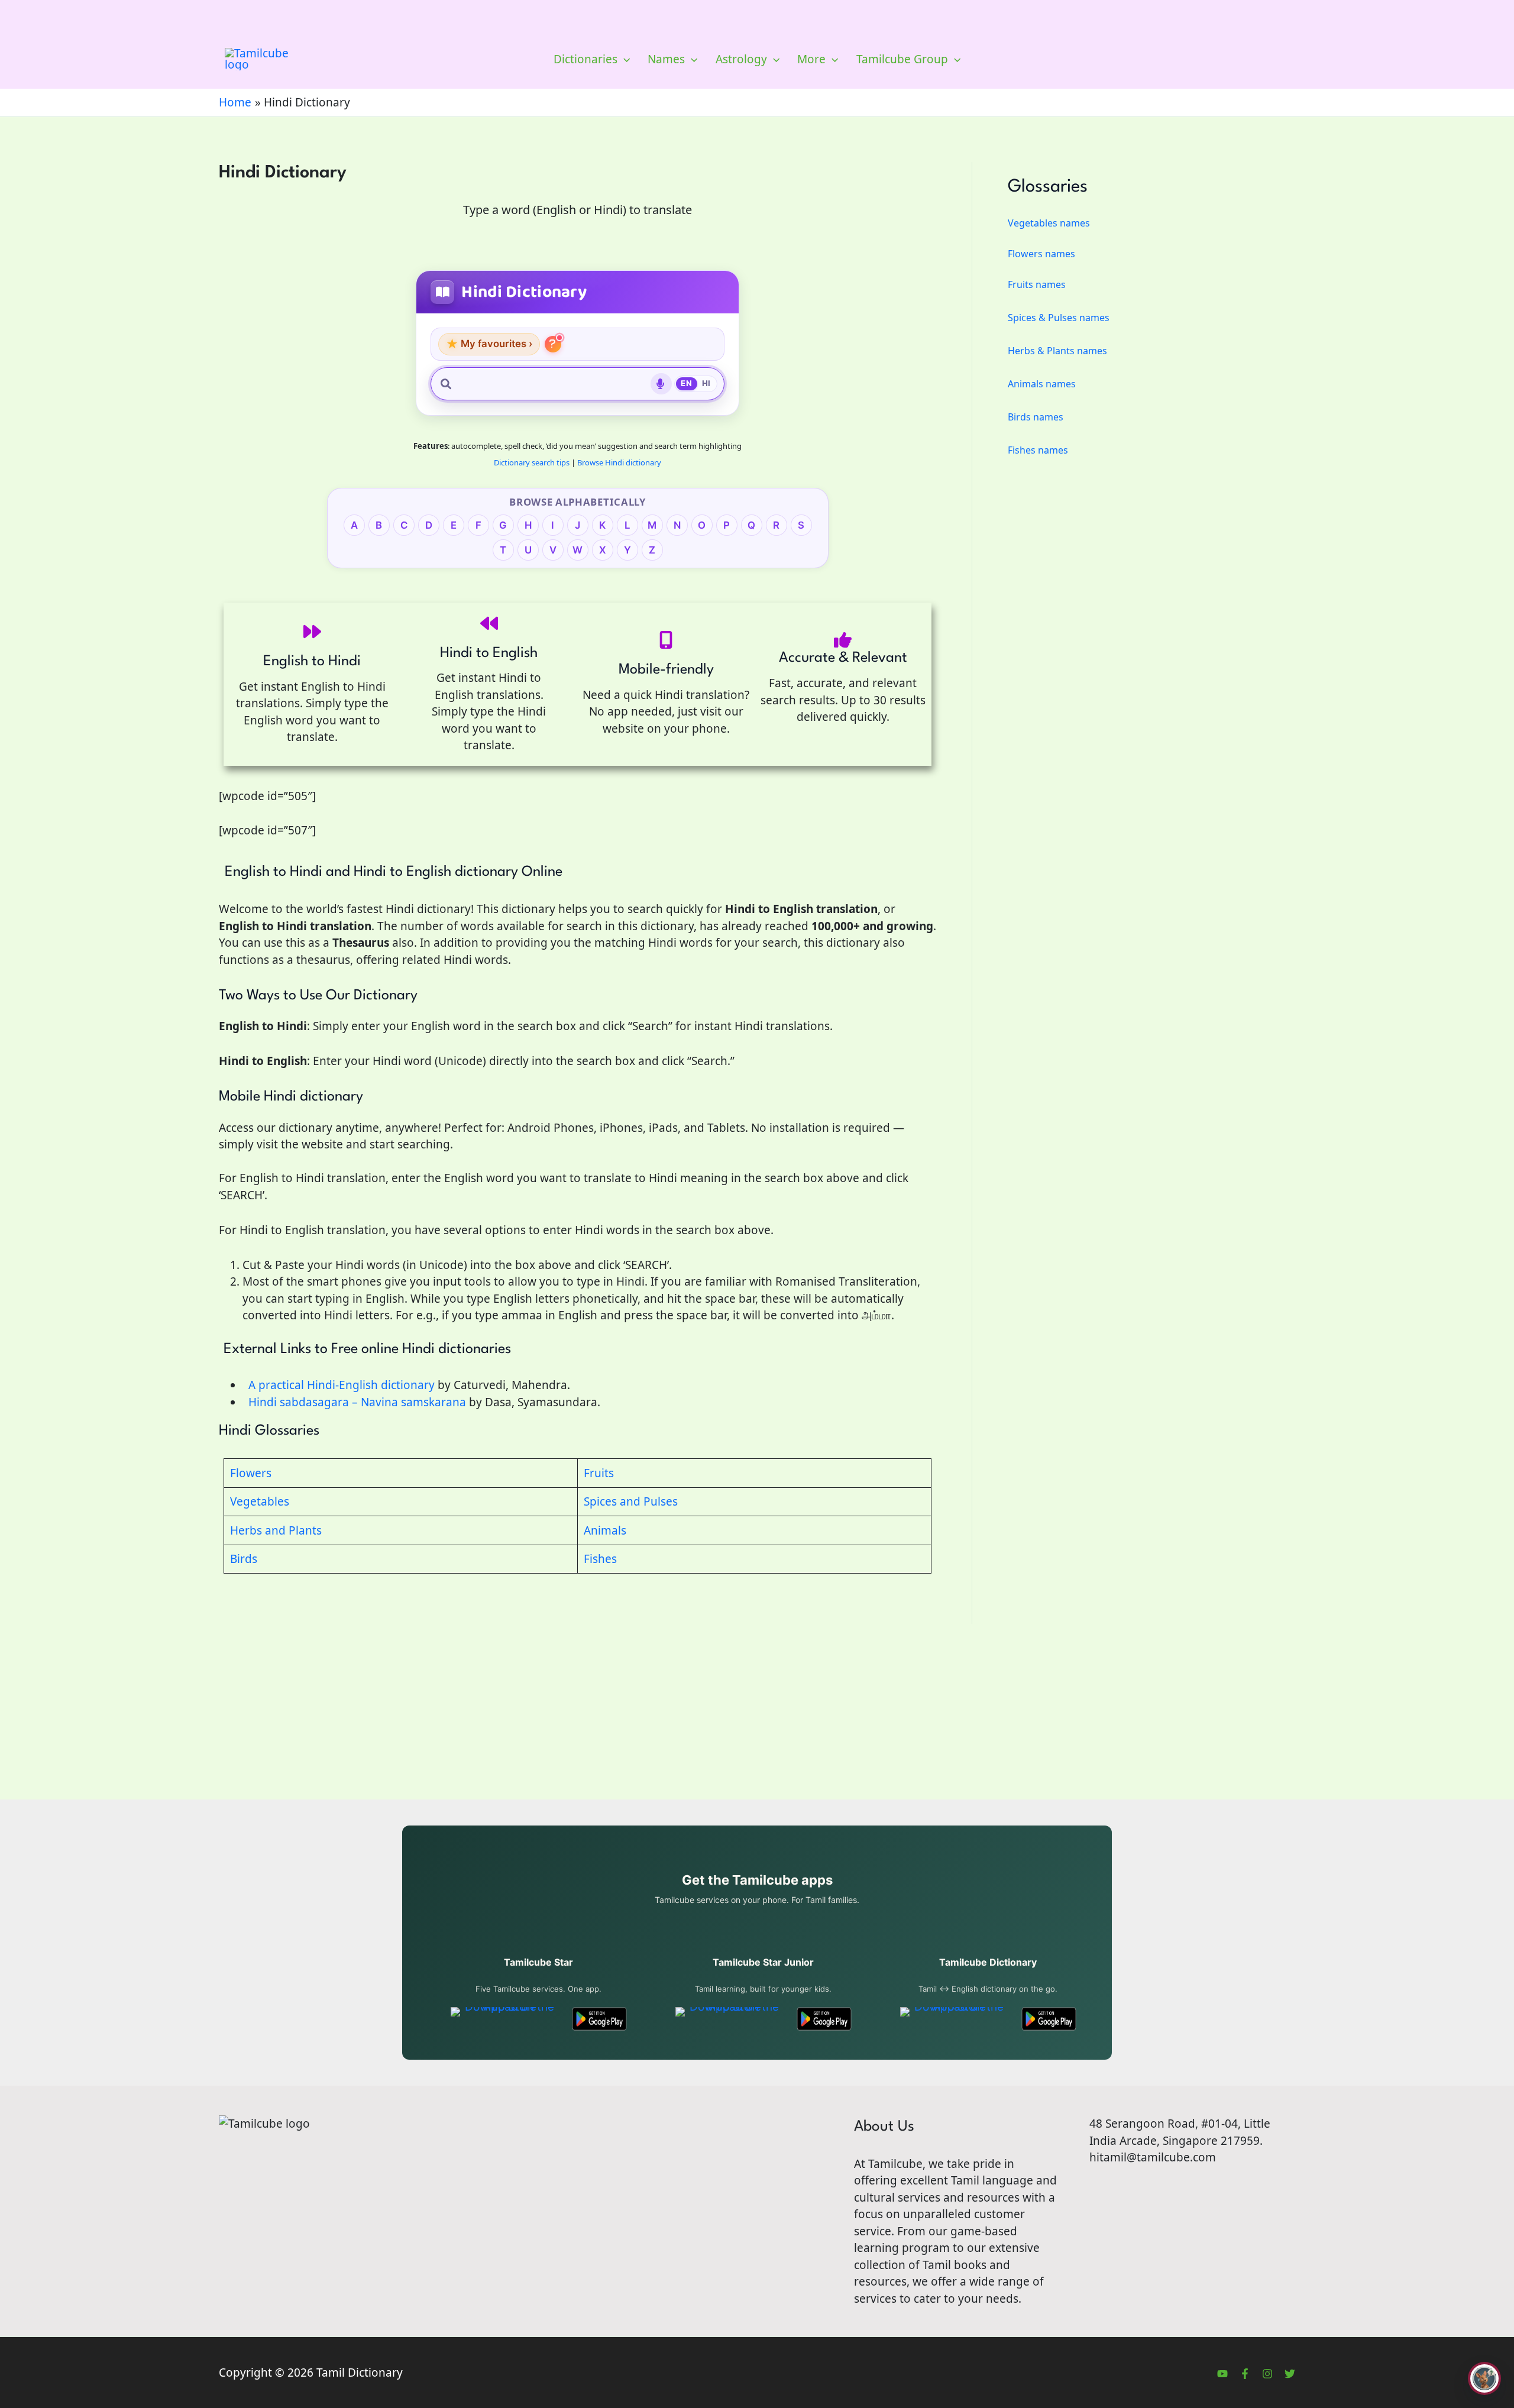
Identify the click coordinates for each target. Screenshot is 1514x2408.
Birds (244, 1559)
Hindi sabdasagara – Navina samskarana (354, 1402)
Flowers (251, 1473)
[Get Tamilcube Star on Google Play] (599, 2019)
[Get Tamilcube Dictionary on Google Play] (1049, 2019)
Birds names (1036, 417)
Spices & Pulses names (1059, 318)
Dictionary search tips (532, 462)
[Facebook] (1245, 2374)
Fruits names (1037, 284)
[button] (624, 59)
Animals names (1042, 384)
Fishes (600, 1559)
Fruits (599, 1473)
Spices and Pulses (631, 1501)
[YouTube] (1222, 2374)
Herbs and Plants (276, 1530)
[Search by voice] (661, 384)
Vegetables (260, 1501)
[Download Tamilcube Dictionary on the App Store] (954, 2019)
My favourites (489, 344)
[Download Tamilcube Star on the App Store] (505, 2019)
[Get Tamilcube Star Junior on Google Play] (824, 2019)
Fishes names (1038, 450)
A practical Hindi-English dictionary (339, 1385)
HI (706, 383)
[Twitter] (1290, 2374)
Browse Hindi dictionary (619, 462)
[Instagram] (1267, 2374)
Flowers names (1041, 254)
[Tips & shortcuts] (553, 344)
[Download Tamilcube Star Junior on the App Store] (729, 2019)
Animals (605, 1530)
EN (686, 383)
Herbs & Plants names (1057, 351)
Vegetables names (1049, 223)
